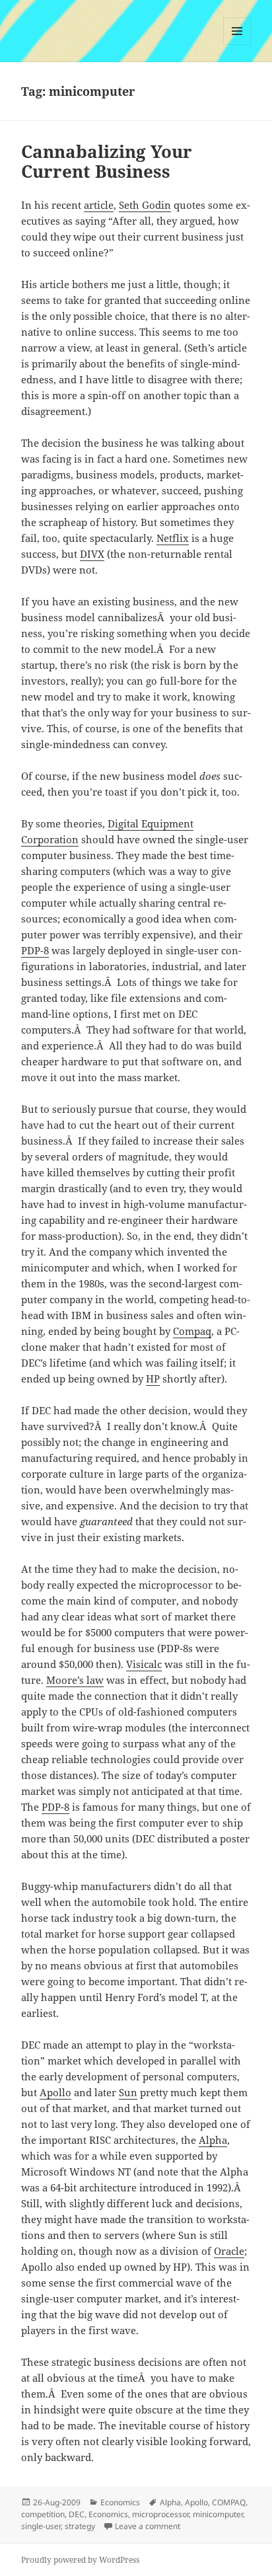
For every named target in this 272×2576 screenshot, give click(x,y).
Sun (128, 2092)
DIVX (92, 554)
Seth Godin (145, 205)
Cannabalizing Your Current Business (107, 161)
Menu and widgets (237, 45)
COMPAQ (229, 2502)
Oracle (229, 2251)
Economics (120, 2502)
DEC (77, 2514)
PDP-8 (35, 950)
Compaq (192, 1331)
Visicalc (144, 1664)
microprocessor (160, 2514)
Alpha (213, 2140)
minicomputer (218, 2514)
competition (43, 2514)
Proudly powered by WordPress (80, 2560)
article (99, 205)
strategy (80, 2526)
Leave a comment (148, 2526)
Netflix (173, 538)
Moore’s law (75, 1680)
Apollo (55, 2092)
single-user (41, 2526)
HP (153, 1379)
